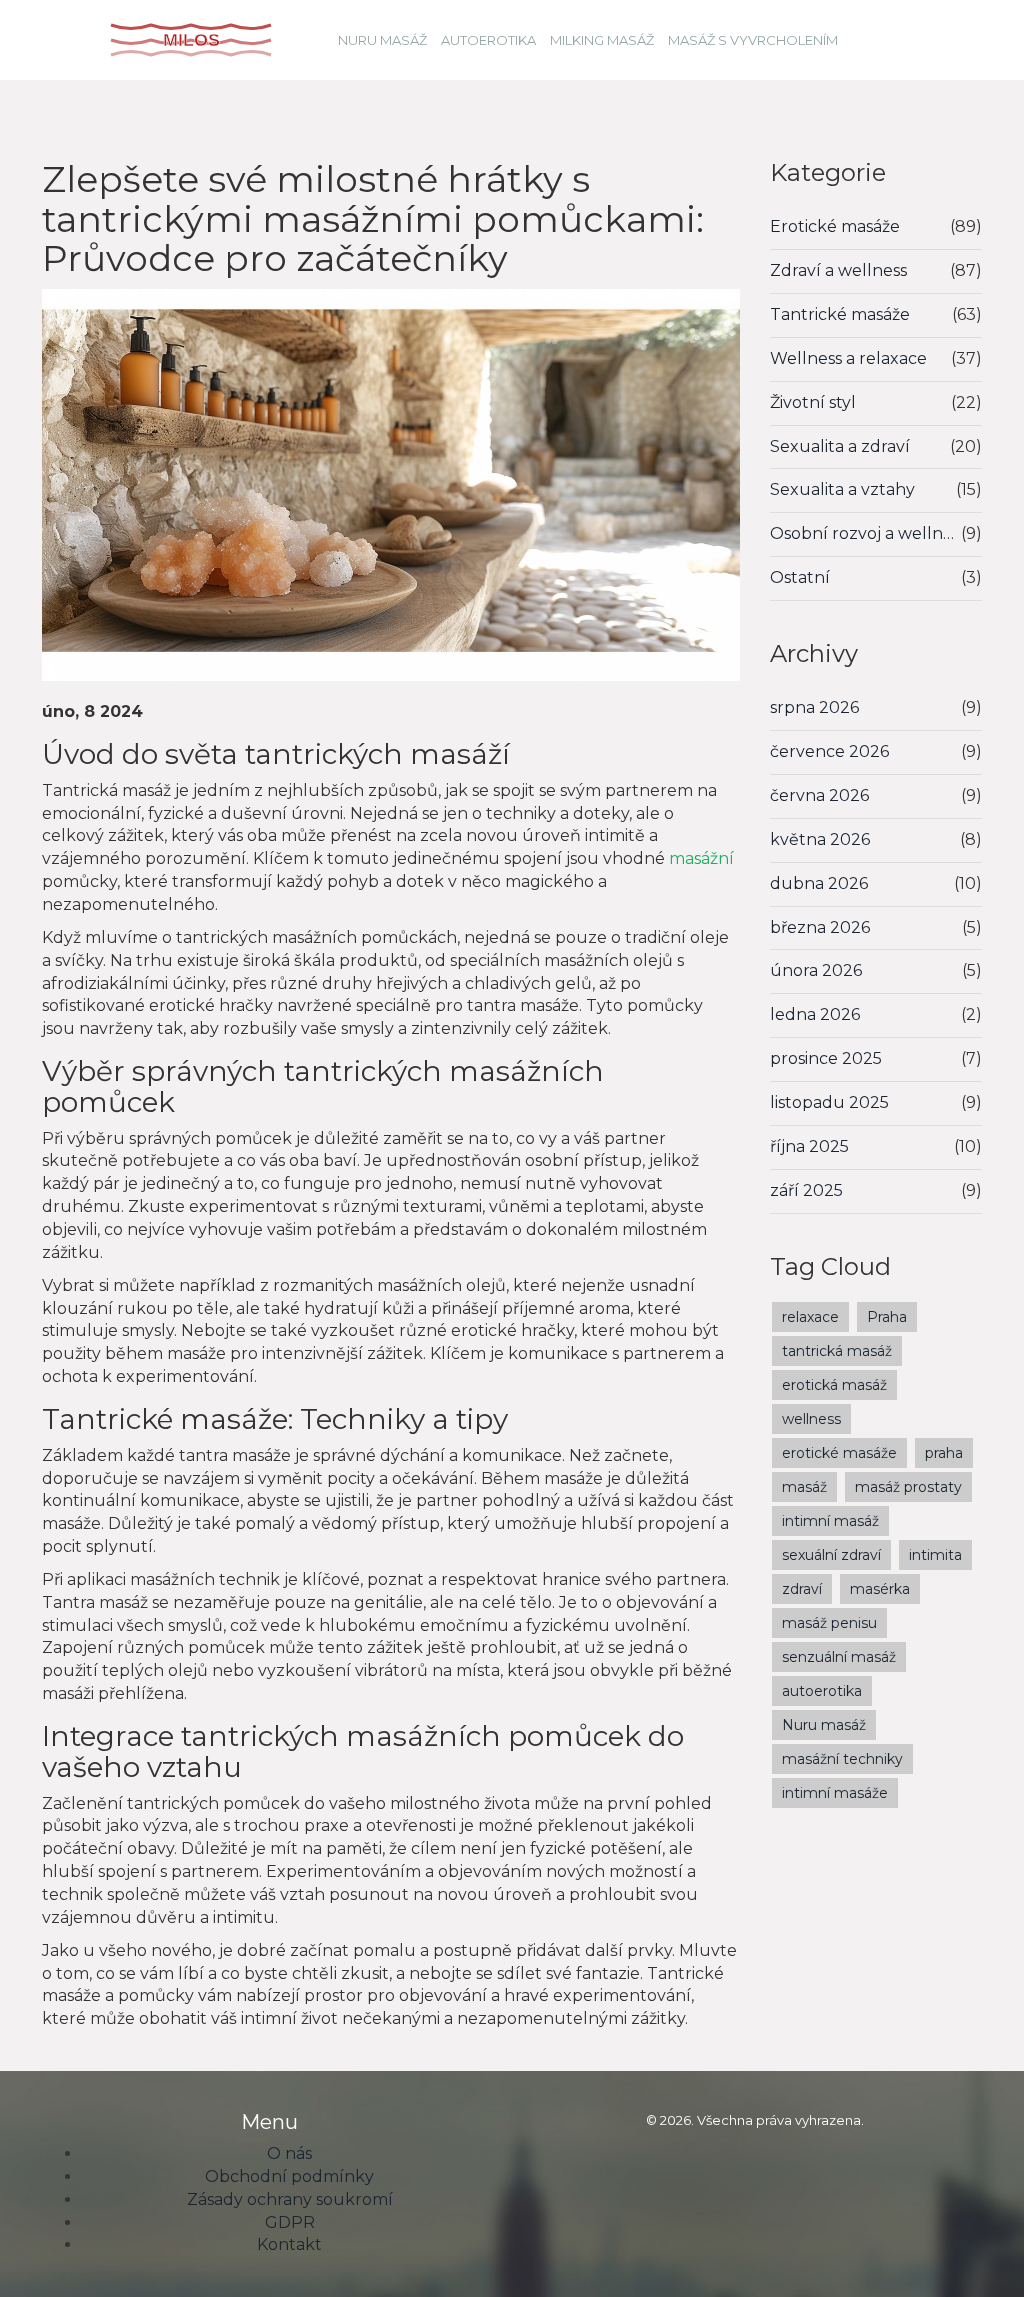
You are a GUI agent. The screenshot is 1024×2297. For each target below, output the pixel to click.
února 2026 (816, 970)
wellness (811, 1419)
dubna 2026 (819, 883)
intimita (935, 1555)
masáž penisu (829, 1623)
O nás (289, 2153)
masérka (880, 1589)
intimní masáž (830, 1521)
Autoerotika (488, 40)
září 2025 (806, 1190)
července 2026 (829, 751)
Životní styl (813, 402)
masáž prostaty (908, 1487)
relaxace (810, 1317)
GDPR (290, 2222)
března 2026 (820, 927)
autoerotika (822, 1691)
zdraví (802, 1589)
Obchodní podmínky (289, 2176)
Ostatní (800, 577)
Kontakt (289, 2244)
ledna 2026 (815, 1014)
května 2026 (820, 839)
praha (944, 1453)
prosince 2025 (826, 1058)
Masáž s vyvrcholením (753, 40)
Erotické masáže (835, 226)
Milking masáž (602, 40)
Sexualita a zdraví (840, 446)
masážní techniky (842, 1759)
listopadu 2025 (829, 1102)
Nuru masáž (382, 40)
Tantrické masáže (840, 314)
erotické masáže (839, 1453)
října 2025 (809, 1146)
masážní (701, 858)
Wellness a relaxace (848, 358)
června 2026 (819, 795)
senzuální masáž (839, 1657)
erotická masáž (834, 1385)
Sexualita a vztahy (842, 489)
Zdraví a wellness (838, 270)
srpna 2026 (814, 707)
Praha (887, 1317)
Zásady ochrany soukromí (290, 2199)
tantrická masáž (837, 1351)
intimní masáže (835, 1793)
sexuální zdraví (831, 1555)
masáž (804, 1487)
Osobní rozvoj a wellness (866, 533)
